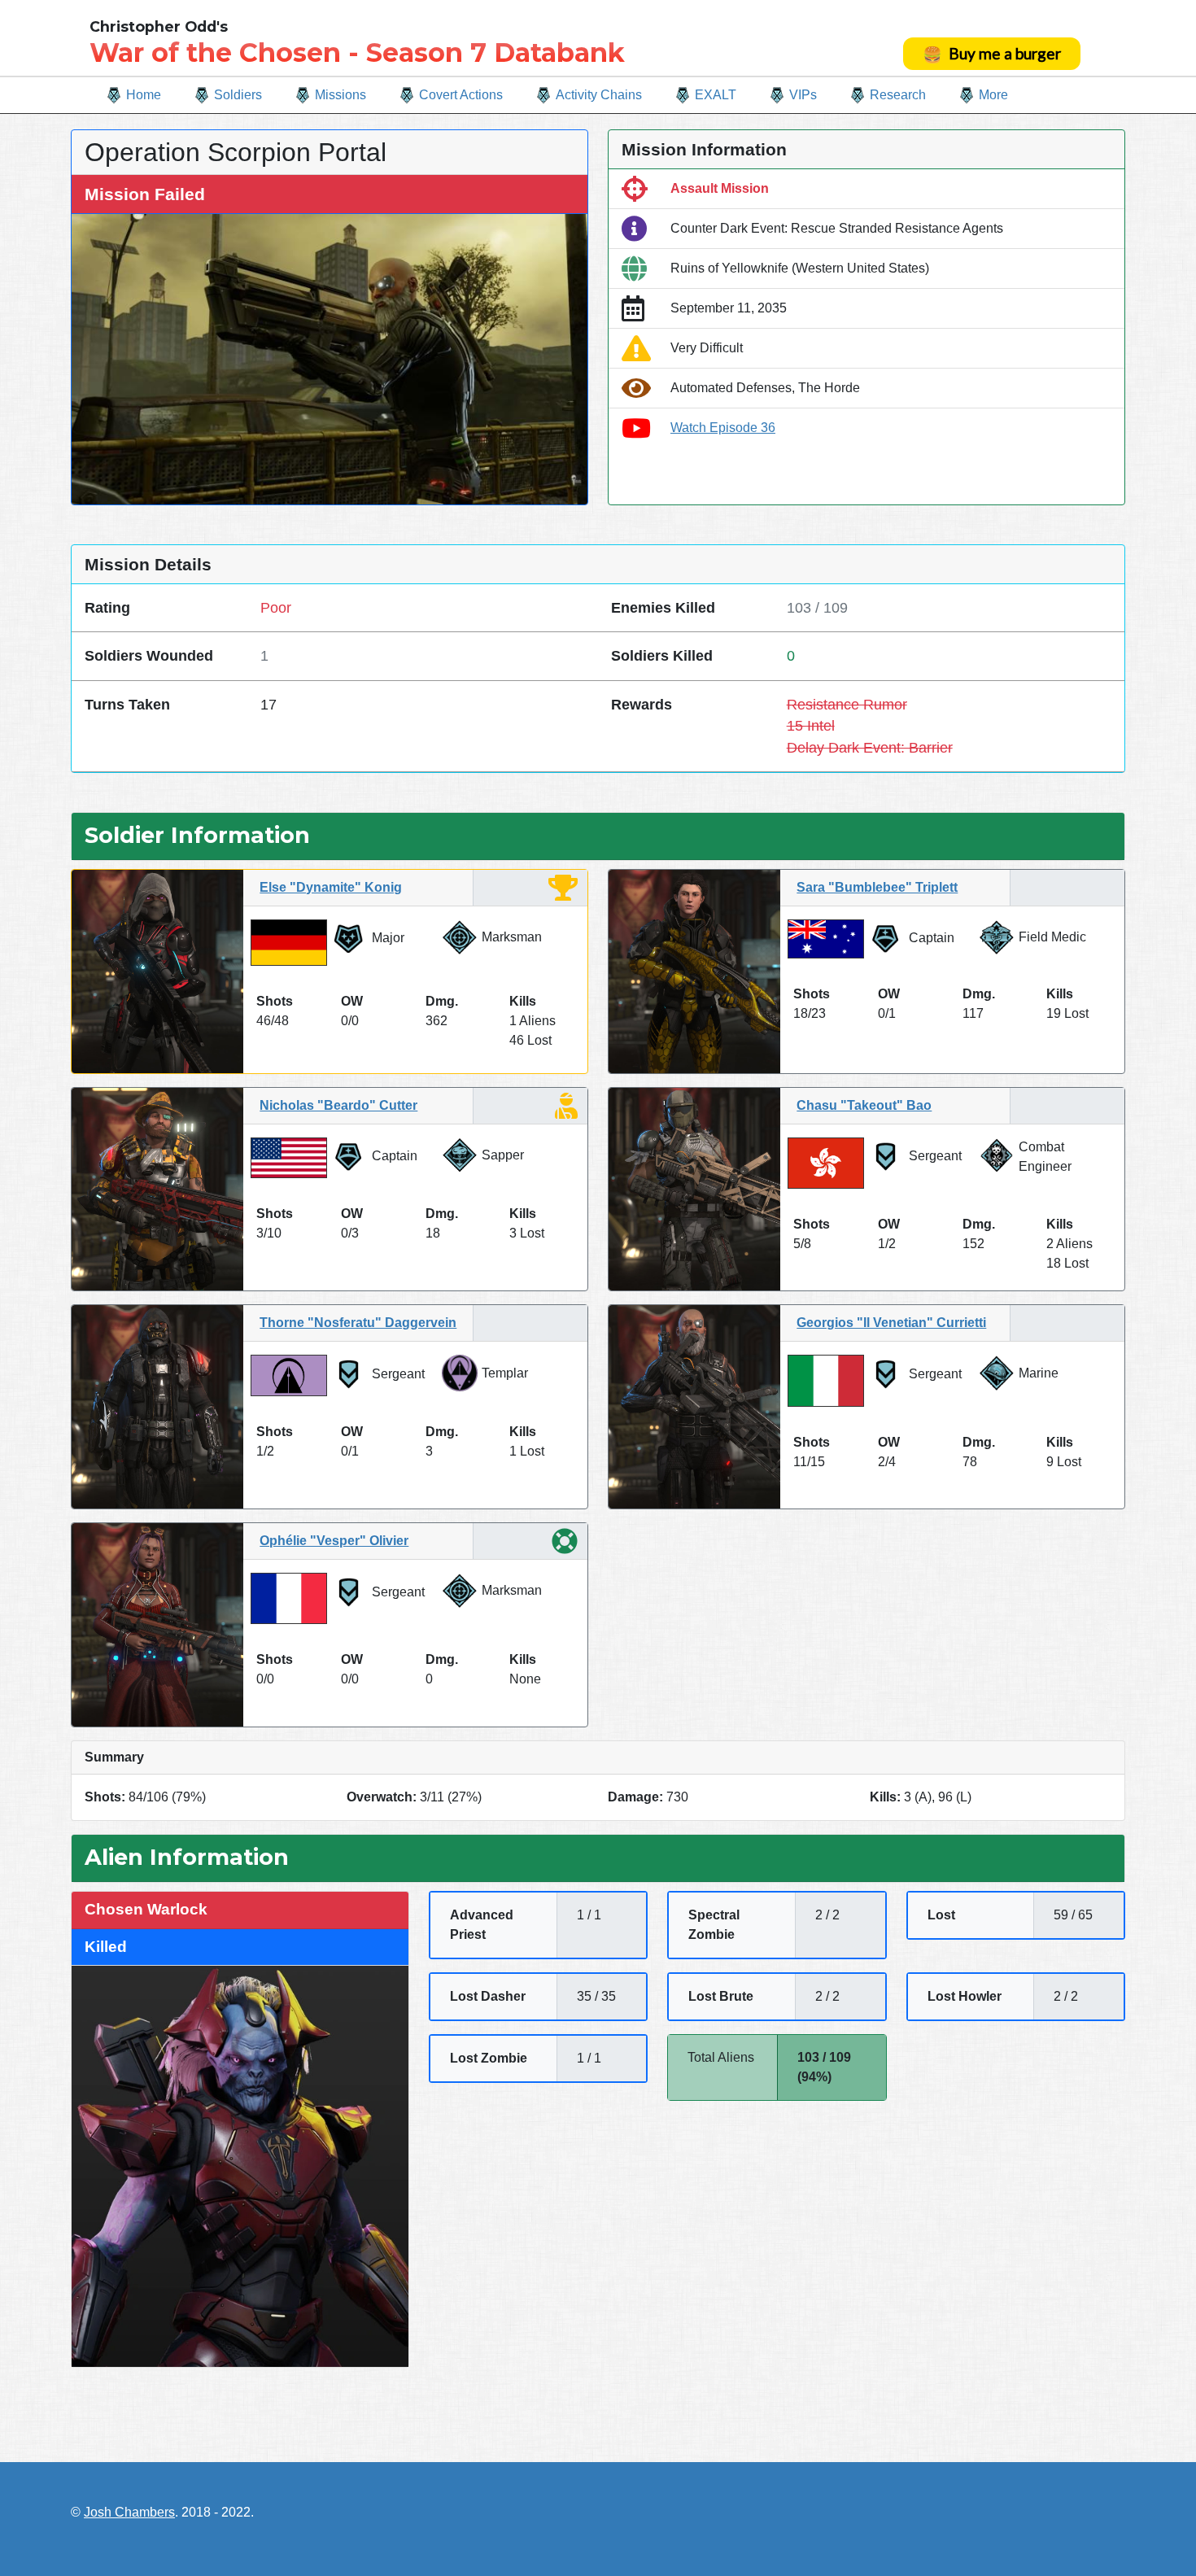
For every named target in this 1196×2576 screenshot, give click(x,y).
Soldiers (238, 95)
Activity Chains (599, 95)
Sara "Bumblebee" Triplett (877, 887)
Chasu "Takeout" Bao (864, 1105)
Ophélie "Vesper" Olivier (334, 1541)
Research (898, 95)
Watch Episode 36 (723, 428)
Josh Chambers (129, 2512)
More (993, 95)
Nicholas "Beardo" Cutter (338, 1105)
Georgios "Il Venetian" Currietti (891, 1323)
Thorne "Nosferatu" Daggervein (358, 1323)
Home (144, 95)
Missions (340, 95)
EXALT (716, 95)
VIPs (803, 95)
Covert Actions (461, 95)
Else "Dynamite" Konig (331, 887)
